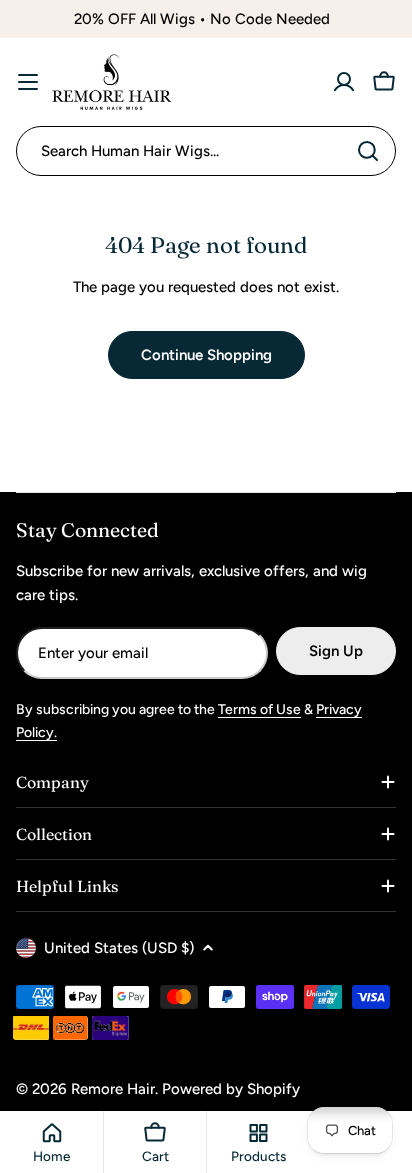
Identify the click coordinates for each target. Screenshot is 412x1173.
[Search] (368, 151)
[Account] (344, 82)
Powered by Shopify (231, 1089)
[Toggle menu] (28, 82)
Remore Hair (113, 1089)
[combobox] (206, 151)
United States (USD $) (119, 948)
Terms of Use (259, 709)
